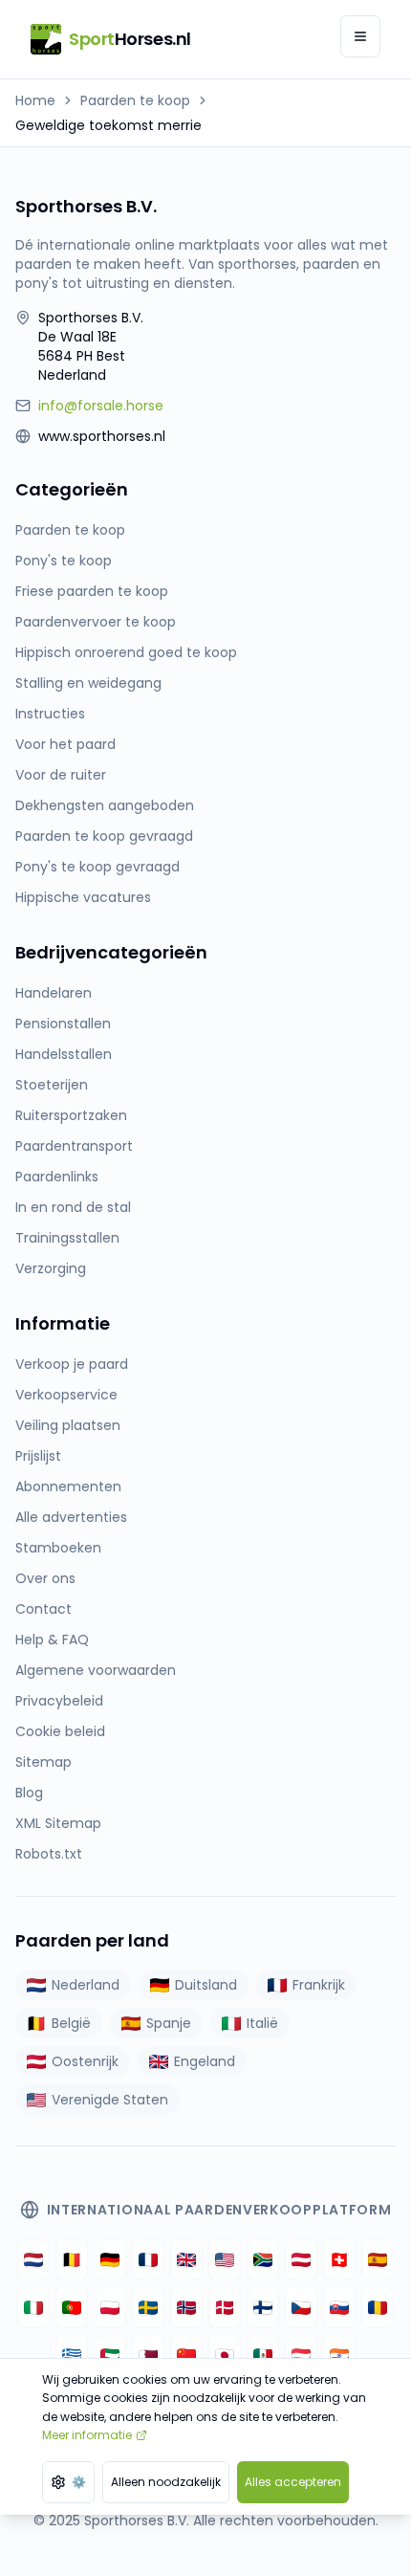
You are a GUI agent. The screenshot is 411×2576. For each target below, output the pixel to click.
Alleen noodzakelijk (166, 2482)
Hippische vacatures (83, 897)
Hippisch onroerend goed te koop (126, 652)
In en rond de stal (73, 1207)
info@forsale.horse (101, 406)
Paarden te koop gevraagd (104, 836)
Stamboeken (58, 1548)
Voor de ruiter (61, 775)
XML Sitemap (58, 1823)
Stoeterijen (52, 1085)
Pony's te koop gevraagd (97, 867)
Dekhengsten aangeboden (105, 805)
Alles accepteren (293, 2482)
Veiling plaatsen (68, 1425)
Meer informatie (87, 2435)
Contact (43, 1609)
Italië (262, 2023)
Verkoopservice (66, 1395)
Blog (29, 1793)
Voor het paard (65, 744)
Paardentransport (74, 1146)
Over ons (45, 1578)
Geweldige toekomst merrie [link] (108, 125)
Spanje (169, 2023)
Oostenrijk (85, 2061)
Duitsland (206, 1985)
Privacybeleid (59, 1701)
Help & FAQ (52, 1640)
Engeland (205, 2061)
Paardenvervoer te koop (96, 622)
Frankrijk (319, 1985)
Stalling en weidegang (88, 683)
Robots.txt (49, 1854)
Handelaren (54, 993)
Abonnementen (68, 1486)
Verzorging (51, 1268)
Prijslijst (38, 1456)
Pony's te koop (64, 561)
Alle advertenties (71, 1517)
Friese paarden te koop (92, 591)
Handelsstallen (64, 1054)
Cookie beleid (60, 1731)
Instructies (50, 714)
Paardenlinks (57, 1177)
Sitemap (43, 1762)
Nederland (86, 1985)
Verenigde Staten (110, 2100)
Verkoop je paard (72, 1364)
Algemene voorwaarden (96, 1670)
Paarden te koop (135, 100)
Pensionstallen (63, 1024)
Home (35, 100)
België (71, 2023)
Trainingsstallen (67, 1238)
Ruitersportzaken (71, 1115)
